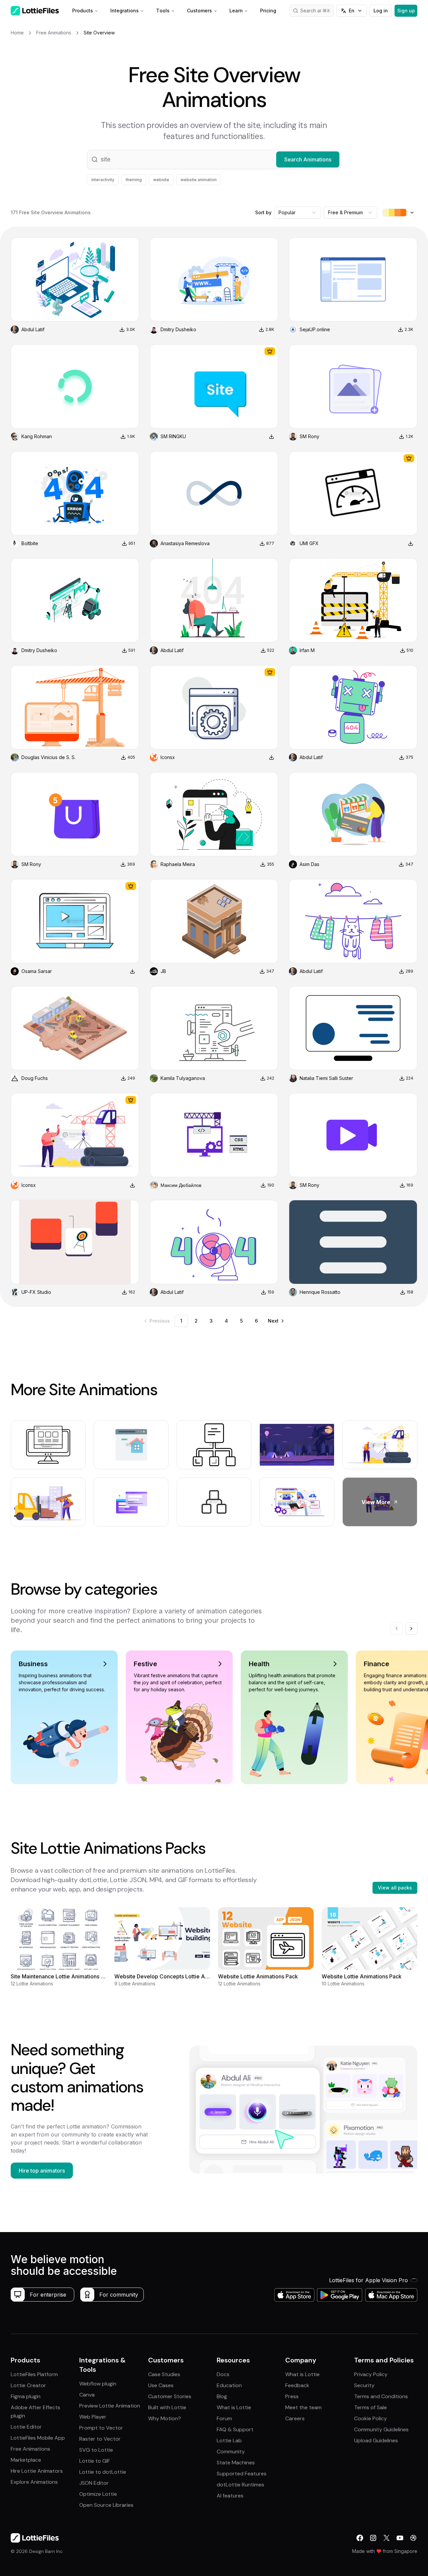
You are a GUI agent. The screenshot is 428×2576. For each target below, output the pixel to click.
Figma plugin (26, 2396)
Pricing (268, 11)
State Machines (236, 2463)
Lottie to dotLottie (103, 2472)
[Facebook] (360, 2538)
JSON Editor (94, 2483)
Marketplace (26, 2460)
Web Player (93, 2417)
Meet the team (303, 2407)
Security (364, 2385)
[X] (387, 2538)
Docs (223, 2374)
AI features (230, 2496)
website (161, 180)
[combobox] (298, 213)
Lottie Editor (26, 2427)
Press (292, 2396)
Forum (224, 2418)
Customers (199, 11)
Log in (381, 11)
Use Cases (161, 2385)
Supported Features (242, 2474)
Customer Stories (170, 2396)
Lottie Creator (28, 2385)
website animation (199, 180)
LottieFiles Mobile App (38, 2438)
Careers (295, 2418)
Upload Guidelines (376, 2440)
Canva (87, 2395)
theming (134, 180)
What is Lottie (234, 2407)
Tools (163, 11)
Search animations (317, 11)
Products (83, 11)
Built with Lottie (167, 2407)
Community (231, 2451)
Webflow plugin (98, 2384)
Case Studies (164, 2374)
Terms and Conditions (381, 2396)
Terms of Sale (370, 2407)
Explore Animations (34, 2482)
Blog (222, 2396)
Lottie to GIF (95, 2461)
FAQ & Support (235, 2429)
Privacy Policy (371, 2374)
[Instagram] (373, 2538)
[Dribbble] (413, 2538)
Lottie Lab (229, 2440)
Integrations (125, 11)
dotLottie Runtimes (240, 2485)
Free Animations (30, 2449)
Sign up (406, 11)
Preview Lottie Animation (110, 2406)
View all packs (395, 1888)
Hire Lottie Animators (37, 2471)
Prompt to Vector (101, 2428)
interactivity (103, 180)
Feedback (297, 2385)
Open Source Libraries (106, 2505)
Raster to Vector (100, 2439)
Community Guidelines (381, 2429)
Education (229, 2385)
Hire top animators (42, 2171)
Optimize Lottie (98, 2494)
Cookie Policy (370, 2418)
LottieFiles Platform (34, 2374)
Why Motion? (165, 2418)
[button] (214, 159)
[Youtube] (400, 2538)
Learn (236, 11)
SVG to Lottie (96, 2450)
